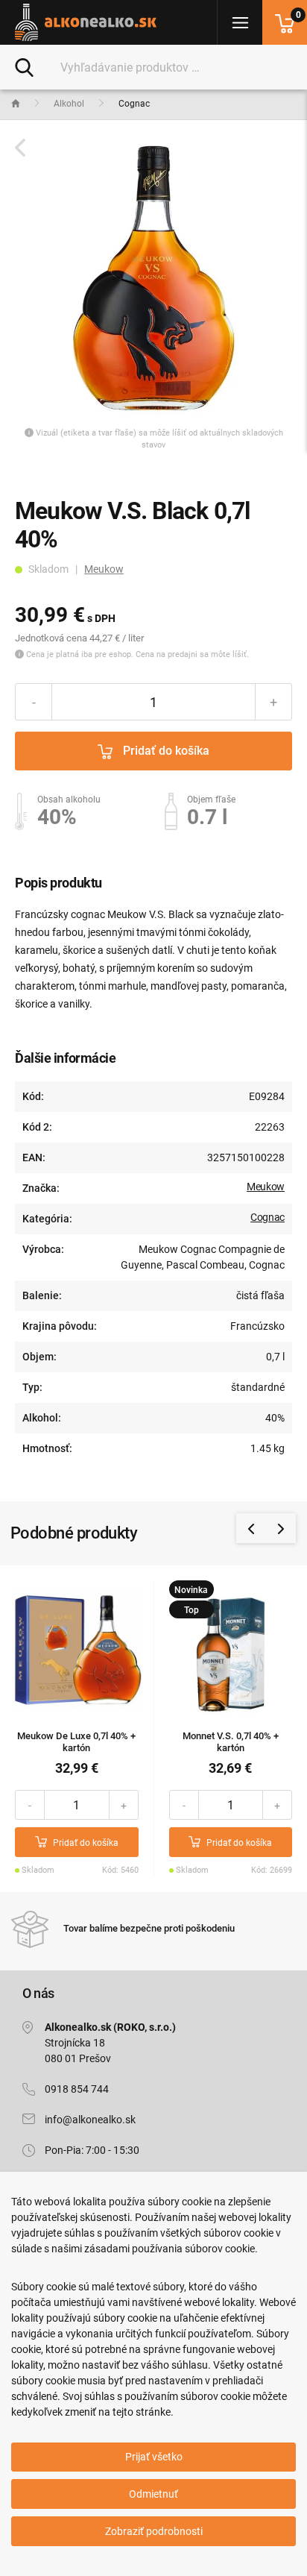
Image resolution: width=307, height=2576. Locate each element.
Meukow (104, 569)
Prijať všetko (154, 2457)
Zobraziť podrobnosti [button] (154, 2531)
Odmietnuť (153, 2494)
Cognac (268, 1217)
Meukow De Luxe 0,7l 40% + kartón (76, 1742)
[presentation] (251, 1528)
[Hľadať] (24, 66)
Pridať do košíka (165, 751)
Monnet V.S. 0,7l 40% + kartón (231, 1742)
